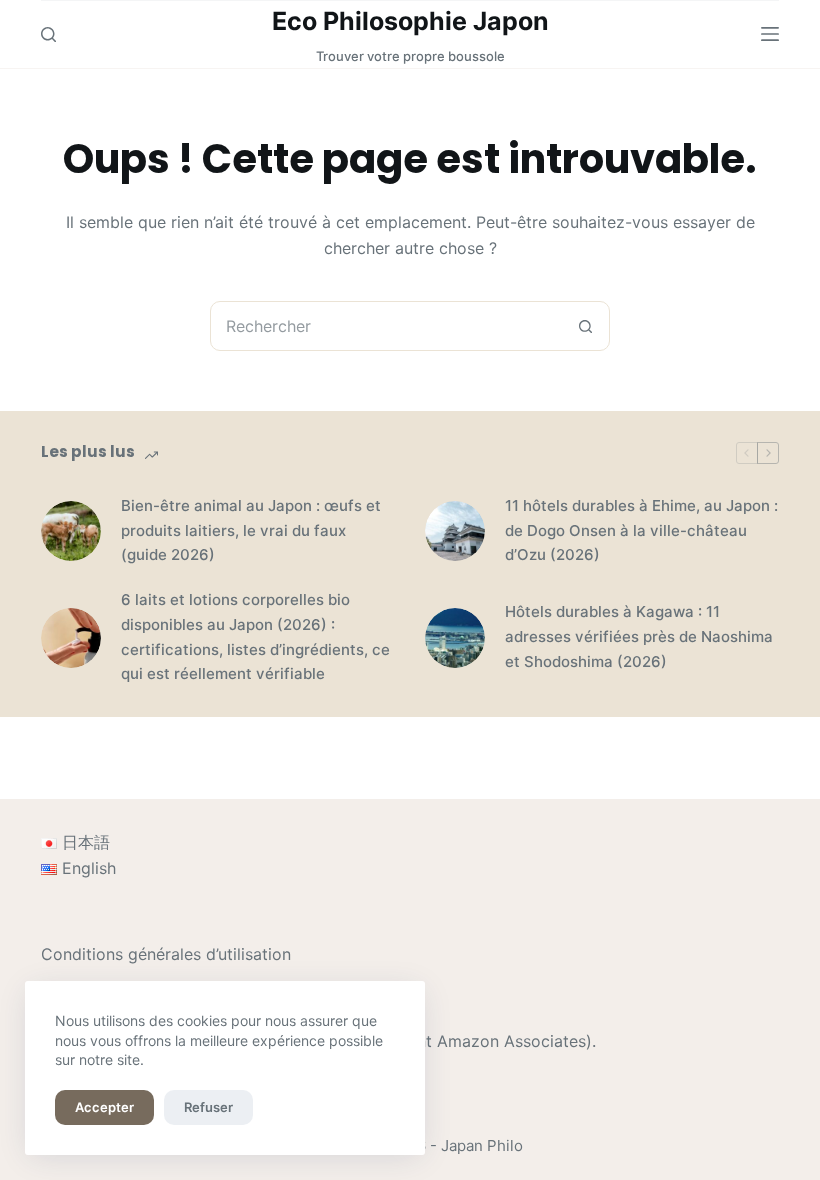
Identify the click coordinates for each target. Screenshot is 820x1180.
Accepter (104, 1107)
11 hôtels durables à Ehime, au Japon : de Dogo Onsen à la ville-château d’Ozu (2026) (641, 530)
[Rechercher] (48, 34)
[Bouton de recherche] (585, 326)
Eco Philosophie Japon (410, 21)
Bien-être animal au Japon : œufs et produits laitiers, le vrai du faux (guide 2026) (251, 530)
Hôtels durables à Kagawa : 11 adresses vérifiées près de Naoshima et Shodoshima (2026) (639, 636)
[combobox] (386, 326)
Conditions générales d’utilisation (166, 954)
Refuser (208, 1107)
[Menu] (770, 34)
